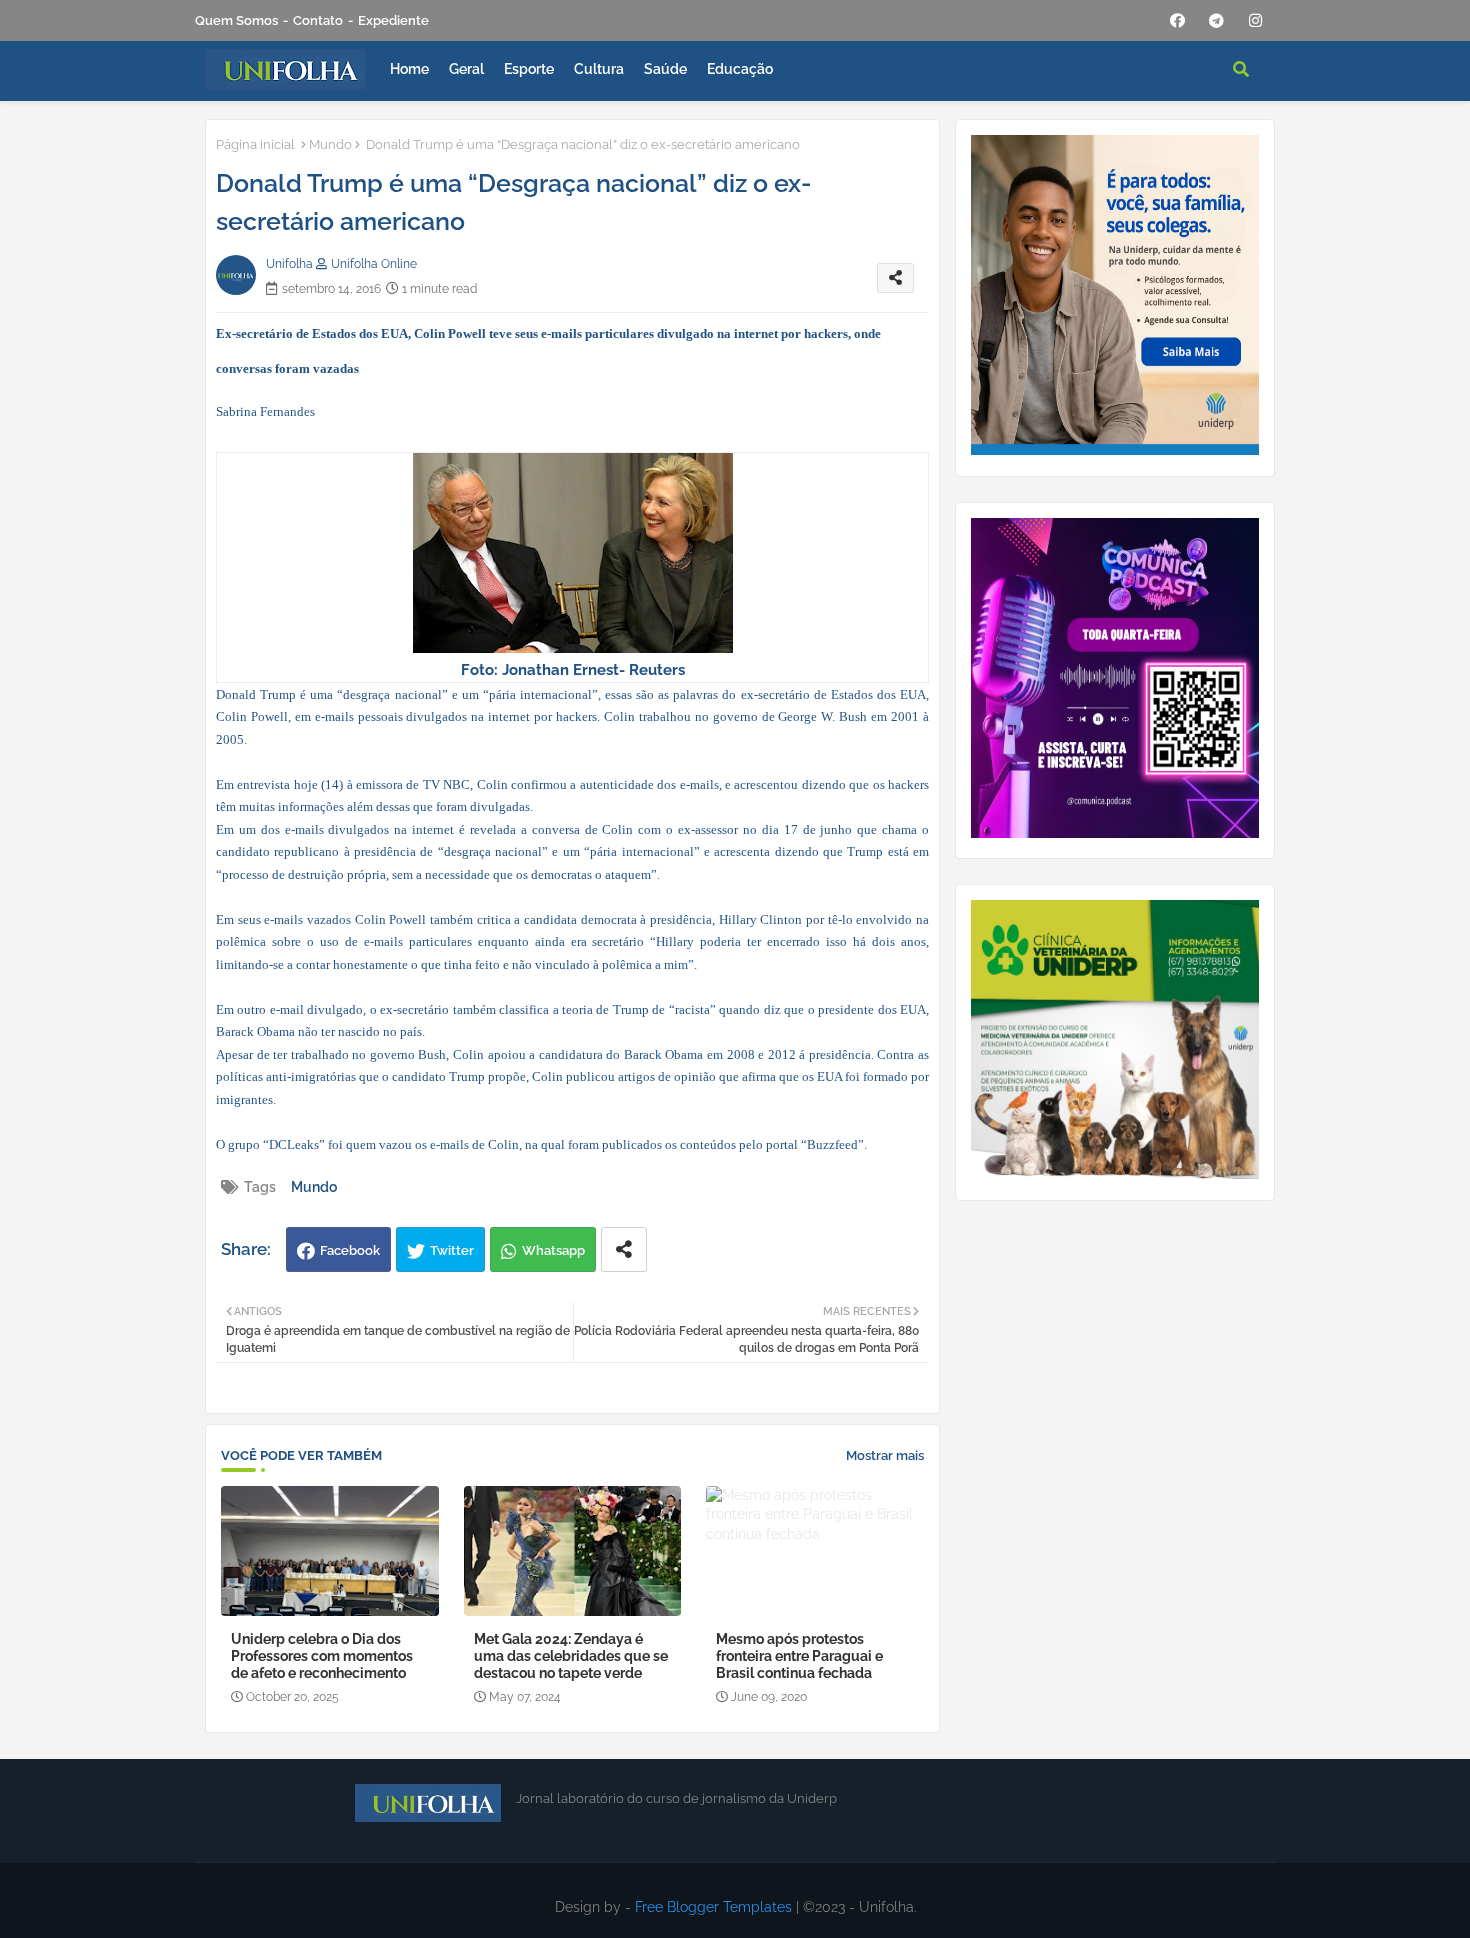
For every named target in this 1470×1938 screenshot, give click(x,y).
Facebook (350, 1250)
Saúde (665, 69)
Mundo (330, 144)
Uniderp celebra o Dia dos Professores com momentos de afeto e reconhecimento (322, 1656)
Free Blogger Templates (713, 1907)
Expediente (393, 20)
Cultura (599, 69)
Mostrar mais (885, 1455)
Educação (740, 69)
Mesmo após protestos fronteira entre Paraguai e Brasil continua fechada (799, 1656)
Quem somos (236, 20)
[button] (1241, 69)
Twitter (452, 1250)
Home (409, 69)
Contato (318, 20)
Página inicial (255, 144)
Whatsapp (553, 1250)
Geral (466, 69)
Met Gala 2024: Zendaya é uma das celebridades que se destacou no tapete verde (571, 1656)
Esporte (529, 69)
